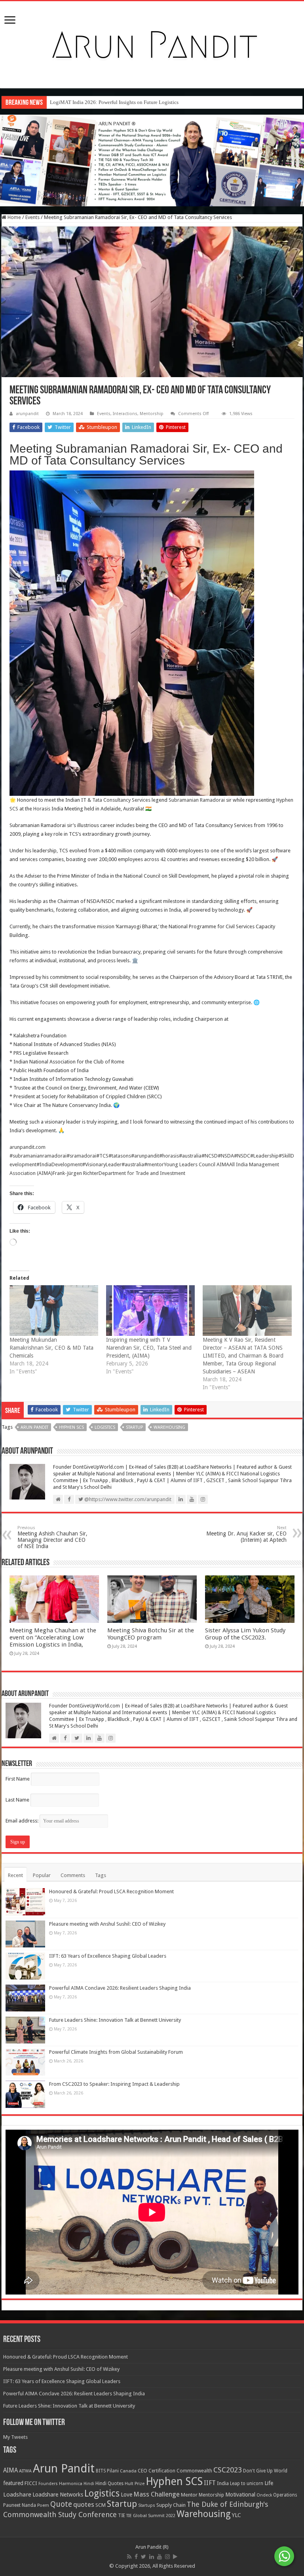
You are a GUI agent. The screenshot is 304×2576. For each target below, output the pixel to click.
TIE (122, 2516)
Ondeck (264, 2495)
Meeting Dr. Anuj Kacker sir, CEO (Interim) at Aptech (246, 1534)
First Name (18, 1779)
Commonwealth (194, 2471)
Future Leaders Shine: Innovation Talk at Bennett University (115, 2020)
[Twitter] (143, 2557)
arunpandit (27, 414)
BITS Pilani (107, 2471)
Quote (61, 2504)
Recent (15, 1875)
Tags (101, 1875)
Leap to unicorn (247, 2483)
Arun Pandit (34, 1427)
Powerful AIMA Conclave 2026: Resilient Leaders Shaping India (120, 1988)
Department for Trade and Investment (142, 1173)
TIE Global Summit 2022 (151, 2516)
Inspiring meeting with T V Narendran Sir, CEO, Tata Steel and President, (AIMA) (149, 1348)
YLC (237, 2515)
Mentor (189, 2495)
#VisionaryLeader (102, 1164)
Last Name (17, 1800)
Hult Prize (135, 2484)
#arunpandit (145, 1156)
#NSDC (242, 1156)
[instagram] (167, 2557)
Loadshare (17, 2495)
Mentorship (152, 414)
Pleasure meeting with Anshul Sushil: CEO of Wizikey (107, 1924)
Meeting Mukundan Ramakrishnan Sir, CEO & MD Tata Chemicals (51, 1348)
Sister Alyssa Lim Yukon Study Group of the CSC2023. (245, 1634)
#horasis (169, 1156)
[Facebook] (136, 2557)
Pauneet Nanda (20, 2505)
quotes (84, 2504)
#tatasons (120, 1156)
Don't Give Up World (265, 2471)
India (223, 2483)
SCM (101, 2505)
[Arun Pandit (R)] (152, 43)
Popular (42, 1875)
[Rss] (129, 2557)
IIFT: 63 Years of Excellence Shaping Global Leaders (108, 1956)
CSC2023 (228, 2470)
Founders (48, 2484)
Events (32, 217)
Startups (147, 2505)
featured (13, 2483)
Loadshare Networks (58, 2495)
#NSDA (226, 1156)
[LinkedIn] (152, 2557)
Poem (43, 2505)
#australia (190, 1156)
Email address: (23, 1821)
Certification (162, 2471)
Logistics (105, 1427)
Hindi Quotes (109, 2483)
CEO (142, 2471)
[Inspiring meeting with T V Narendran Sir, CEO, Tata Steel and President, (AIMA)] (150, 1311)
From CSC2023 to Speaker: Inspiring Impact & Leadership (114, 2084)
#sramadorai (81, 1156)
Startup (134, 1427)
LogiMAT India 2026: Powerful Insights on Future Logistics (114, 102)
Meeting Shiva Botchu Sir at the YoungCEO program (151, 1634)
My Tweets (15, 2437)
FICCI (31, 2483)
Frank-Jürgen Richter (76, 1173)
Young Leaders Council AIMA (197, 1164)
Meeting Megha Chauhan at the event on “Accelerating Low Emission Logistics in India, (53, 1637)
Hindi (89, 2484)
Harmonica (71, 2484)
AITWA (25, 2471)
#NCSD (210, 1156)
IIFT (210, 2483)
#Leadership (264, 1156)
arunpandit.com (28, 1147)
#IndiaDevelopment (59, 1164)
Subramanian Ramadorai (197, 800)
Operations (285, 2495)
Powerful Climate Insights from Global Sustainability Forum (116, 2052)
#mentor (154, 1164)
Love (126, 2495)
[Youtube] (160, 2557)
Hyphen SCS (71, 1427)
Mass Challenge (157, 2494)
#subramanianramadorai (38, 1156)
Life (269, 2483)
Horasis (42, 809)
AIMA (10, 2470)
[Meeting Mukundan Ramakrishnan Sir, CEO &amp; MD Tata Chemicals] (54, 1311)
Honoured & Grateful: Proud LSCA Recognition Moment (111, 1891)
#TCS (102, 1156)
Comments (73, 1875)
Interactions (125, 414)
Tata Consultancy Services (121, 800)
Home (14, 217)
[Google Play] (175, 2557)
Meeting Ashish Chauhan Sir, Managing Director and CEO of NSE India (52, 1537)
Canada (128, 2471)
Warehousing (169, 1427)
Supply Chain (171, 2505)
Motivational (240, 2495)
